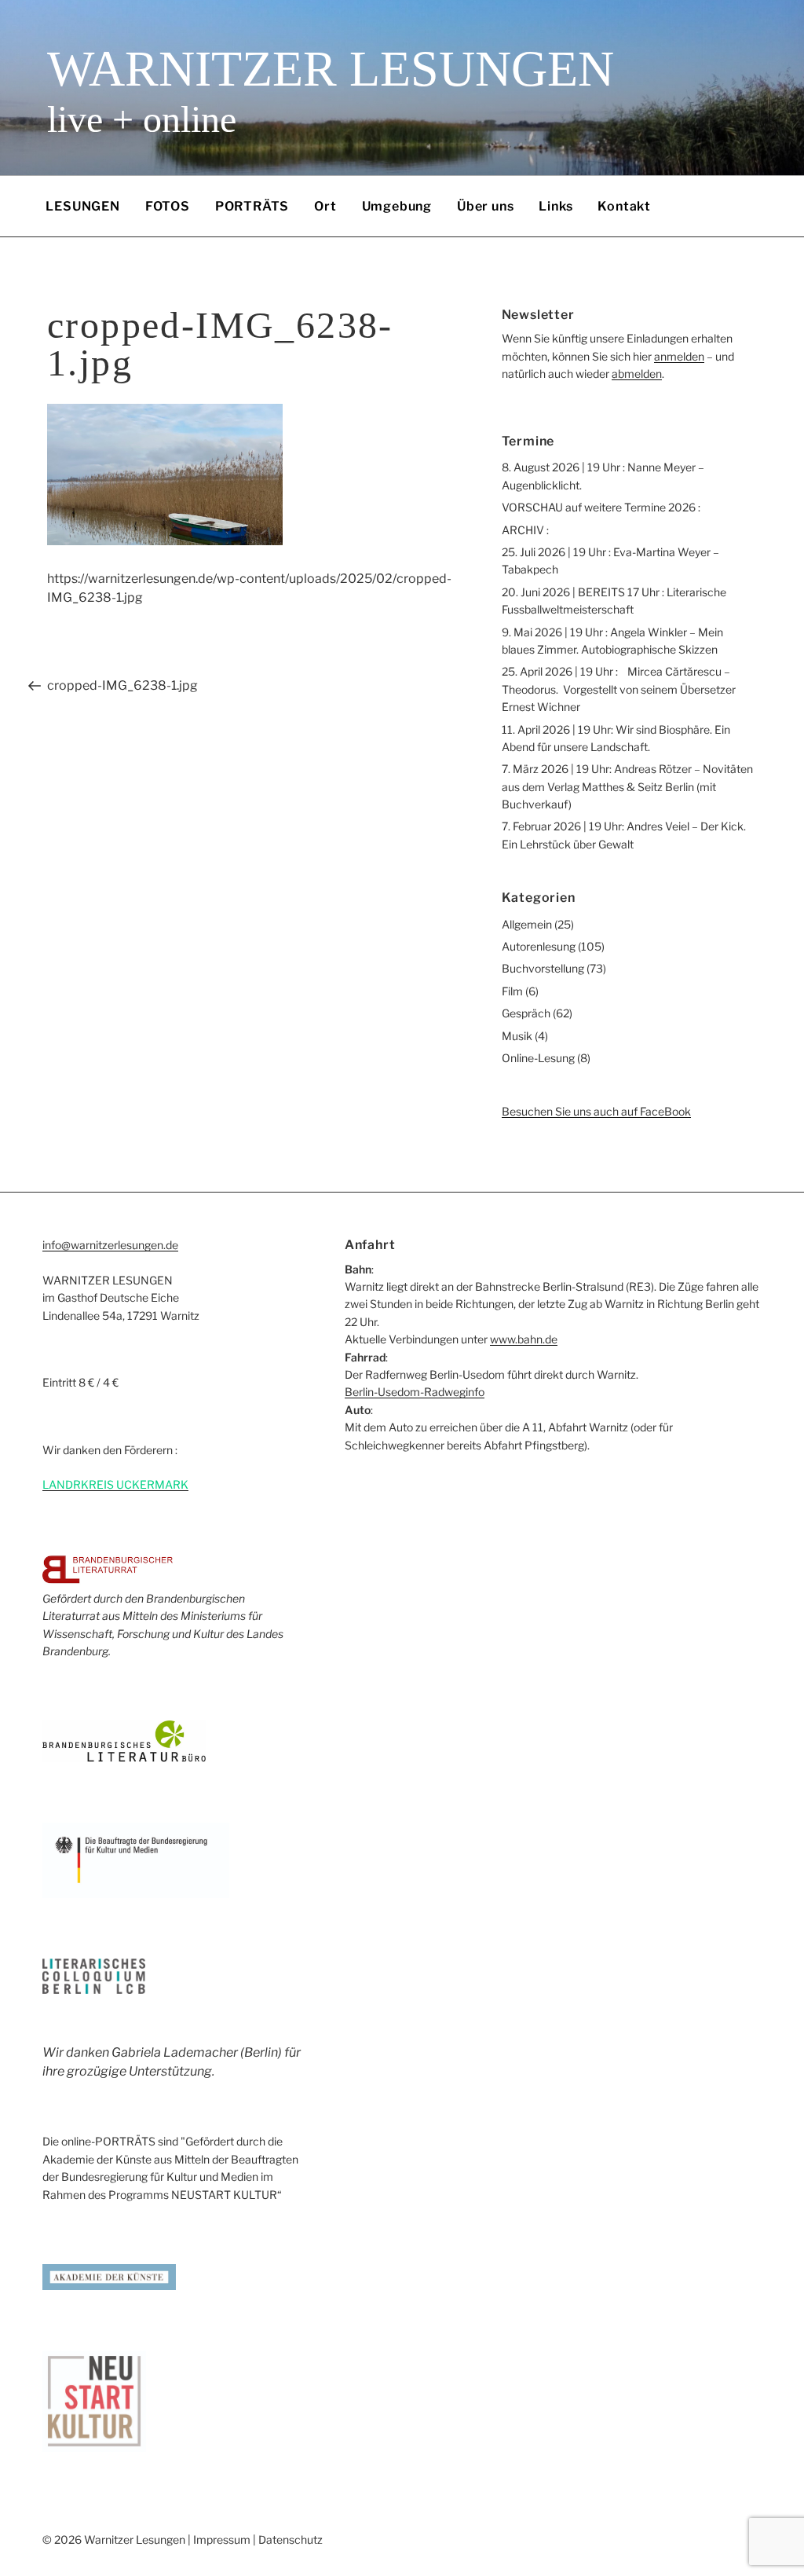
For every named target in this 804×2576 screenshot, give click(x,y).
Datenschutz (291, 2539)
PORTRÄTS (252, 206)
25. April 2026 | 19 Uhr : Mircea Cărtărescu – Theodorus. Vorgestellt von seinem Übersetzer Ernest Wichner (619, 689)
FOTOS (168, 206)
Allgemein (527, 924)
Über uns (485, 206)
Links (555, 206)
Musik (517, 1036)
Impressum (222, 2539)
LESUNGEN (82, 206)
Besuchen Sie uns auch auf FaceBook (596, 1111)
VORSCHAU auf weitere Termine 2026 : (601, 507)
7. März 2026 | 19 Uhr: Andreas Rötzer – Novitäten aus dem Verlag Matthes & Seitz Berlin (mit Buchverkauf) (627, 786)
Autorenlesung (539, 946)
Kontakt (624, 206)
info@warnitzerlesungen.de (110, 1245)
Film (512, 991)
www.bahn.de (524, 1339)
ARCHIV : (525, 530)
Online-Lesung (538, 1058)
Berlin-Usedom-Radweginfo (415, 1392)
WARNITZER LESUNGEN (331, 69)
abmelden (637, 374)
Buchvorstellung (543, 968)
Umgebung (397, 206)
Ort (325, 206)
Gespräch (526, 1013)
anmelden (679, 356)
